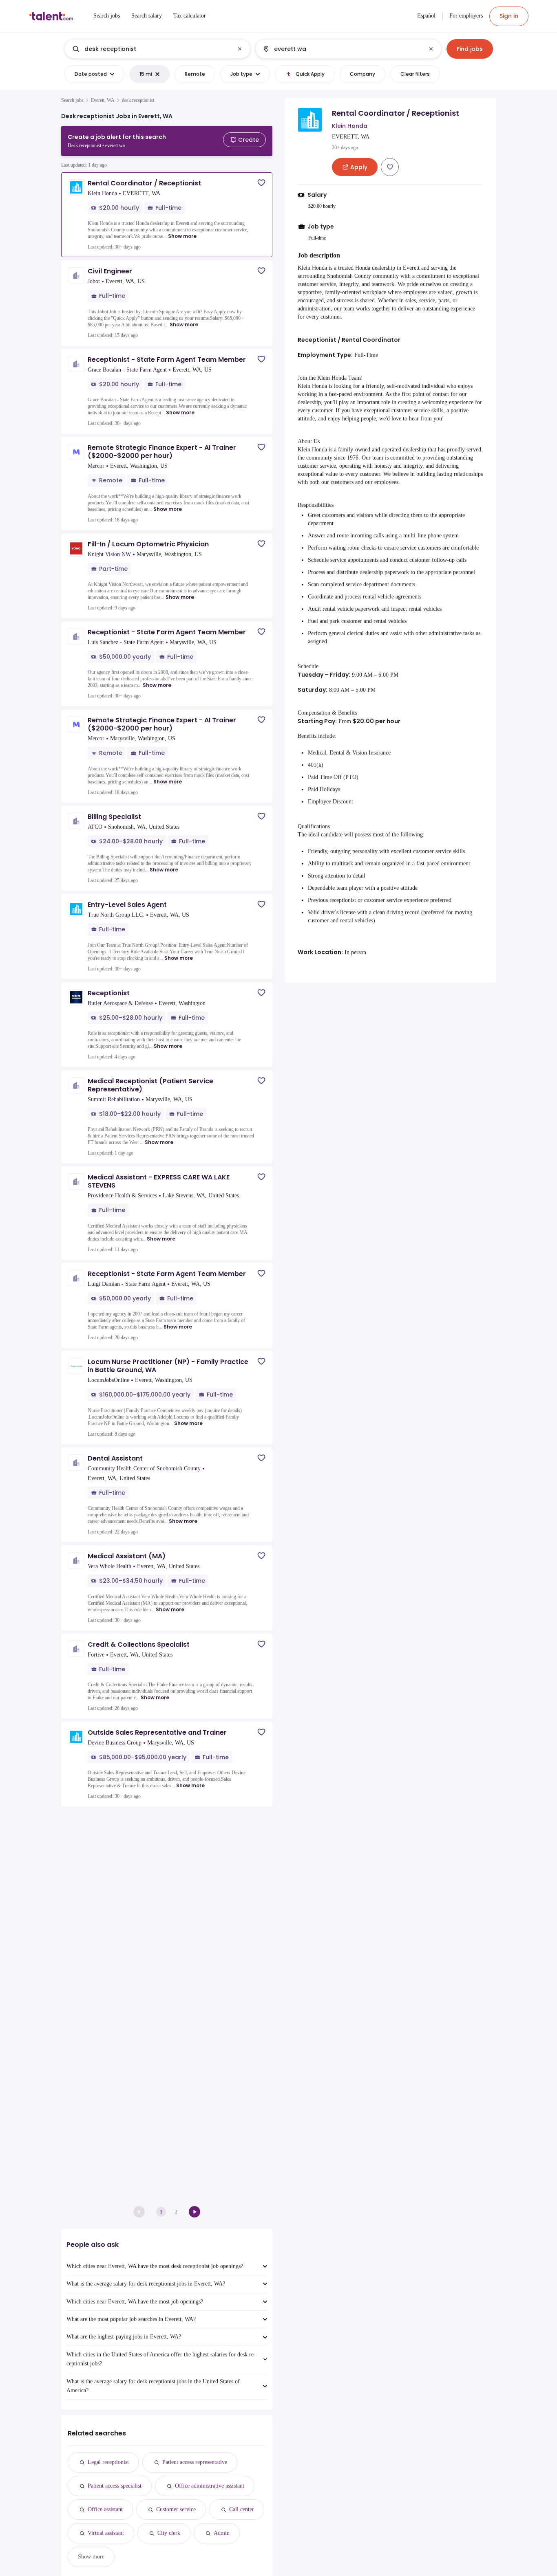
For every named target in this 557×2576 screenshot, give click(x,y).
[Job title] (151, 49)
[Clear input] (240, 49)
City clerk (169, 2533)
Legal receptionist (108, 2462)
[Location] (341, 49)
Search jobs (72, 100)
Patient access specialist (115, 2486)
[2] (195, 2212)
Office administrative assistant (210, 2486)
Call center (242, 2509)
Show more (182, 236)
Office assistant (105, 2509)
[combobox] (157, 49)
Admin (222, 2533)
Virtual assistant (106, 2533)
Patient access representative (195, 2462)
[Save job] (261, 183)
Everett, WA (103, 100)
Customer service (176, 2509)
